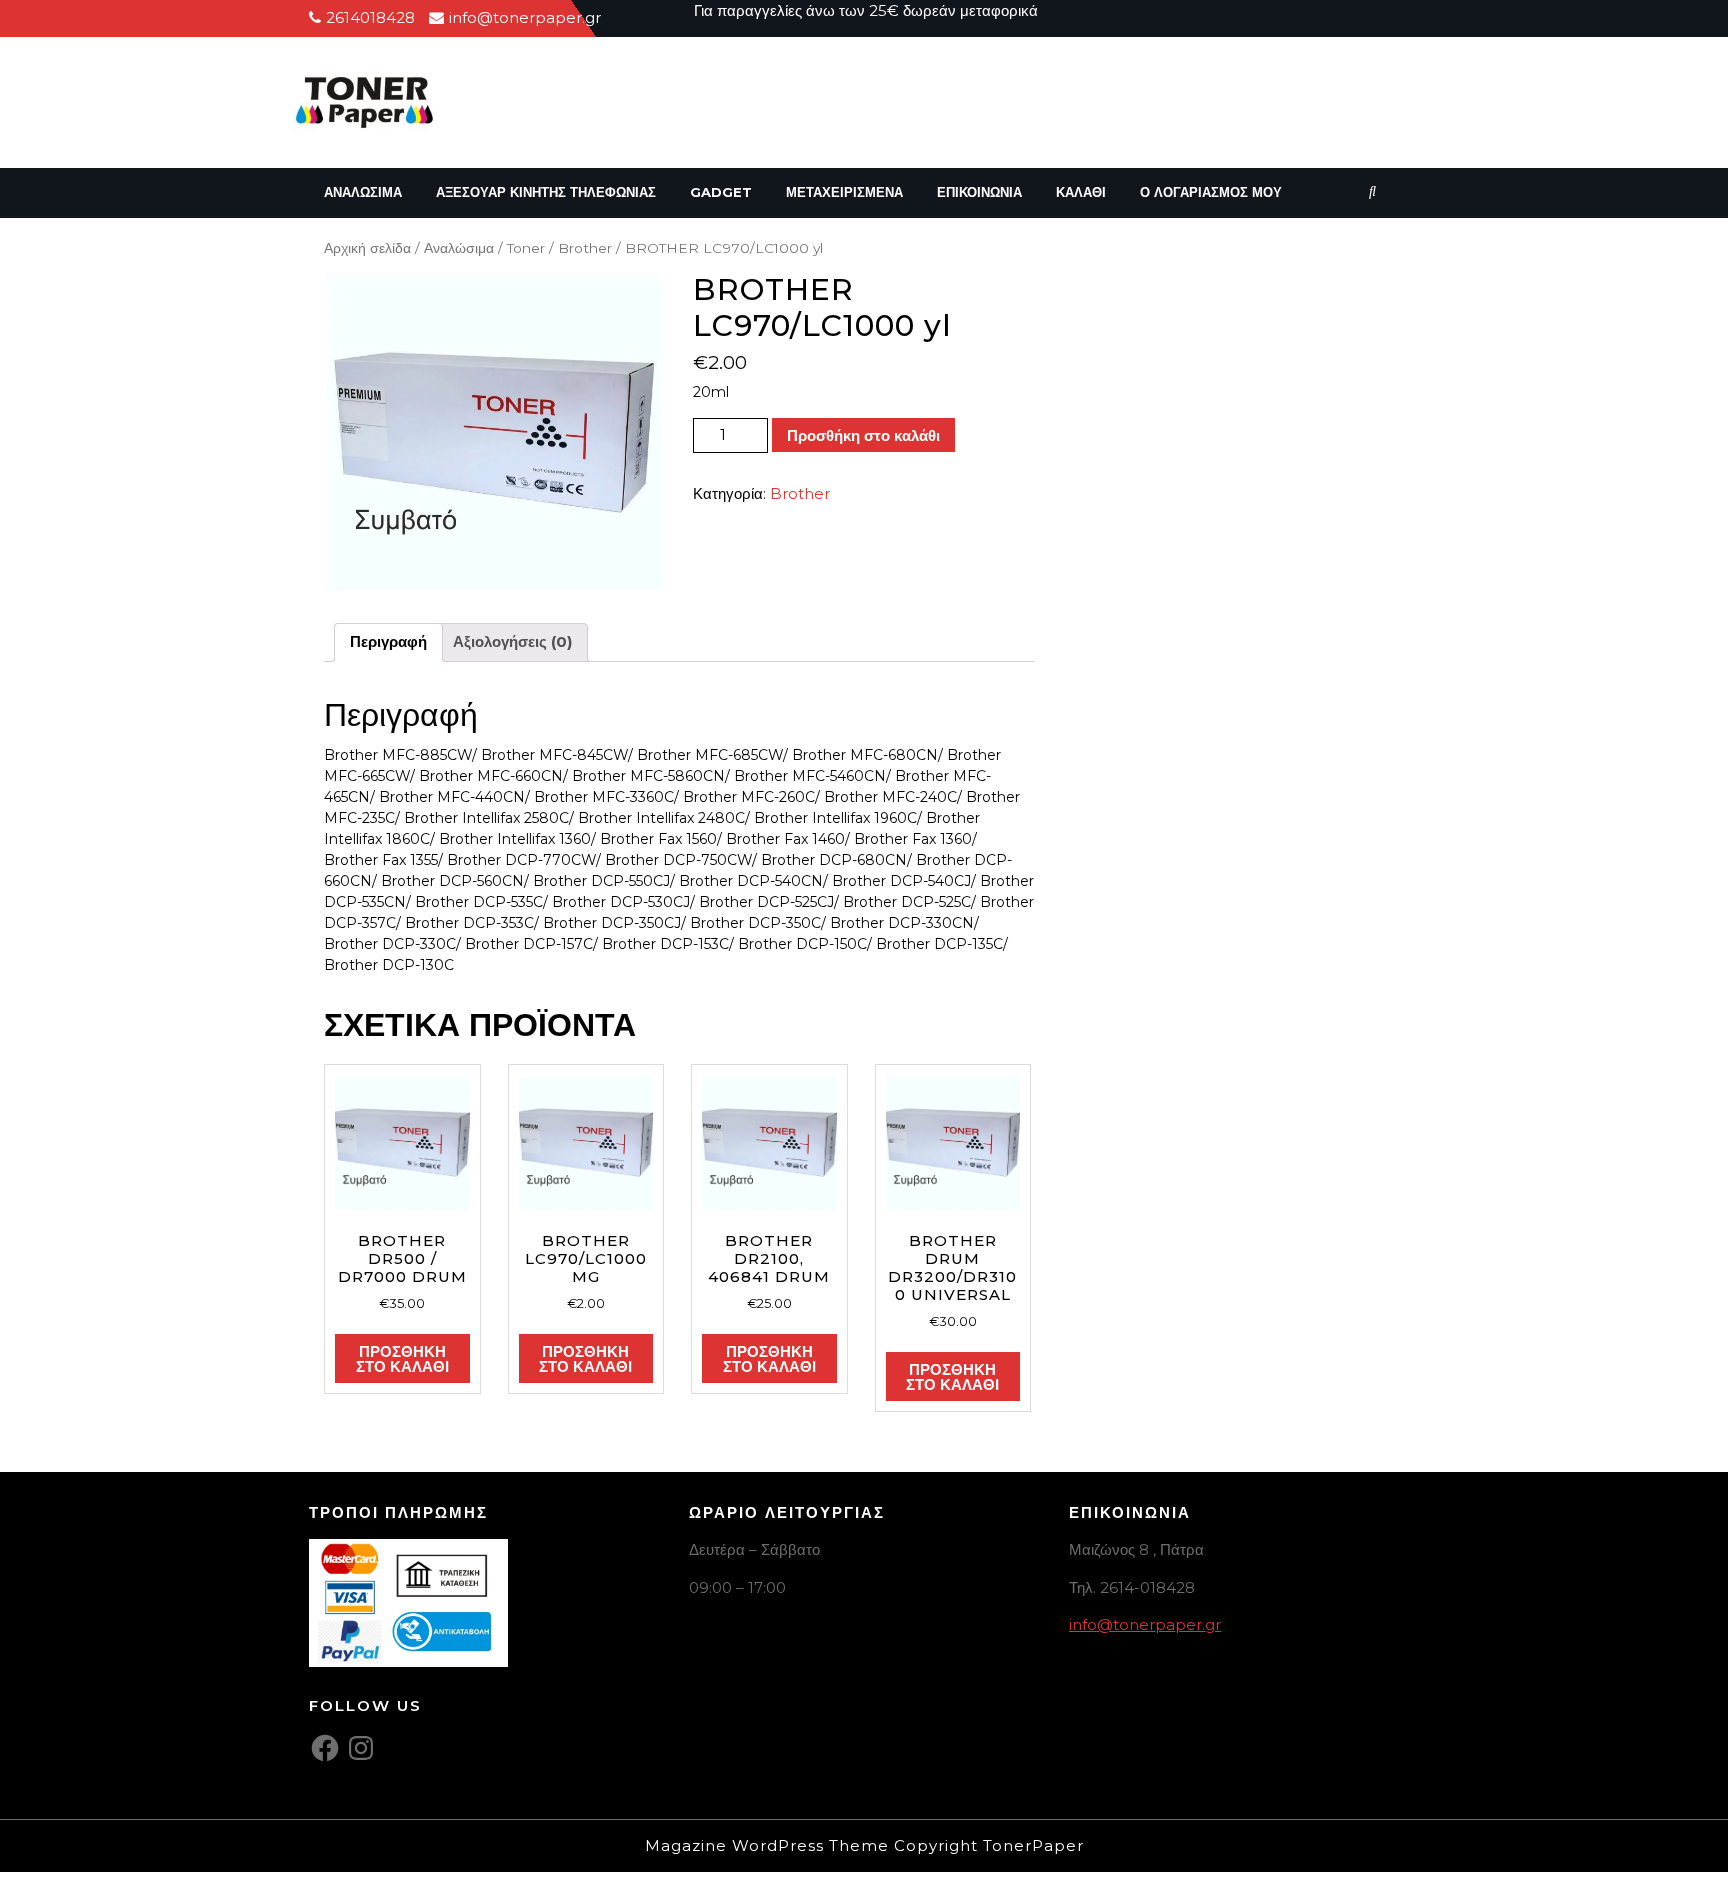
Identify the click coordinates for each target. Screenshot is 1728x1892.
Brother (585, 248)
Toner (526, 248)
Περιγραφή (388, 641)
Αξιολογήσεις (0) (512, 641)
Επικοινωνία (979, 192)
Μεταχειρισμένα (844, 192)
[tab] (388, 643)
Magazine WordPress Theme (767, 1845)
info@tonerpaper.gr (1145, 1624)
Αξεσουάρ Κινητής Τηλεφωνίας (546, 192)
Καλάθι (1081, 192)
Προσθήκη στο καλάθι (863, 435)
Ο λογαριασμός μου (1211, 192)
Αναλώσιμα (363, 192)
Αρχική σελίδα (367, 248)
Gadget (721, 192)
